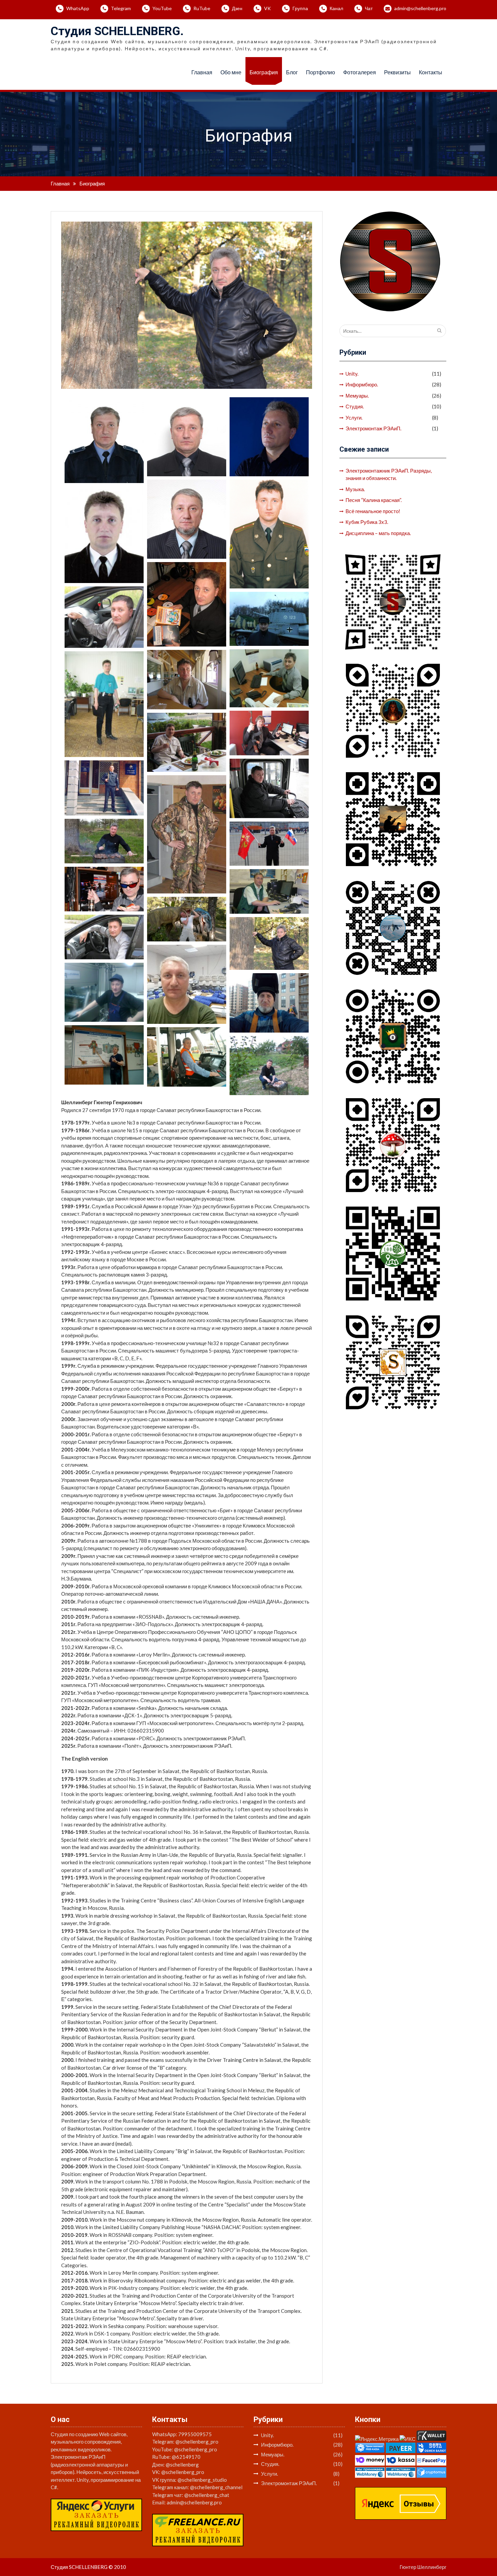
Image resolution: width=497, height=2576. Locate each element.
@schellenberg (182, 2465)
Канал (336, 8)
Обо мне (231, 72)
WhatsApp (78, 8)
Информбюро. (362, 384)
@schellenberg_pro (197, 2442)
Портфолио (321, 72)
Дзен (237, 8)
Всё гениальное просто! (373, 511)
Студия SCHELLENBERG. (117, 31)
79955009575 (195, 2434)
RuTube (202, 8)
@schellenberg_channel (216, 2487)
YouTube (162, 8)
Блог (292, 72)
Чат (369, 8)
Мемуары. (357, 396)
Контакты (431, 72)
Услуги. (354, 418)
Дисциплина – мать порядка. (378, 533)
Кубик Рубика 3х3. (367, 522)
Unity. (352, 374)
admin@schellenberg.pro (420, 8)
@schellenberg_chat (207, 2495)
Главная (202, 72)
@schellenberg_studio (202, 2480)
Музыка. (355, 489)
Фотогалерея (360, 72)
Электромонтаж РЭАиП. (373, 428)
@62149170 (186, 2457)
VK (267, 8)
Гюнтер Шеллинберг (423, 2567)
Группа (300, 8)
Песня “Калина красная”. (374, 500)
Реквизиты (397, 72)
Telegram (121, 8)
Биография (264, 72)
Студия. (355, 406)
